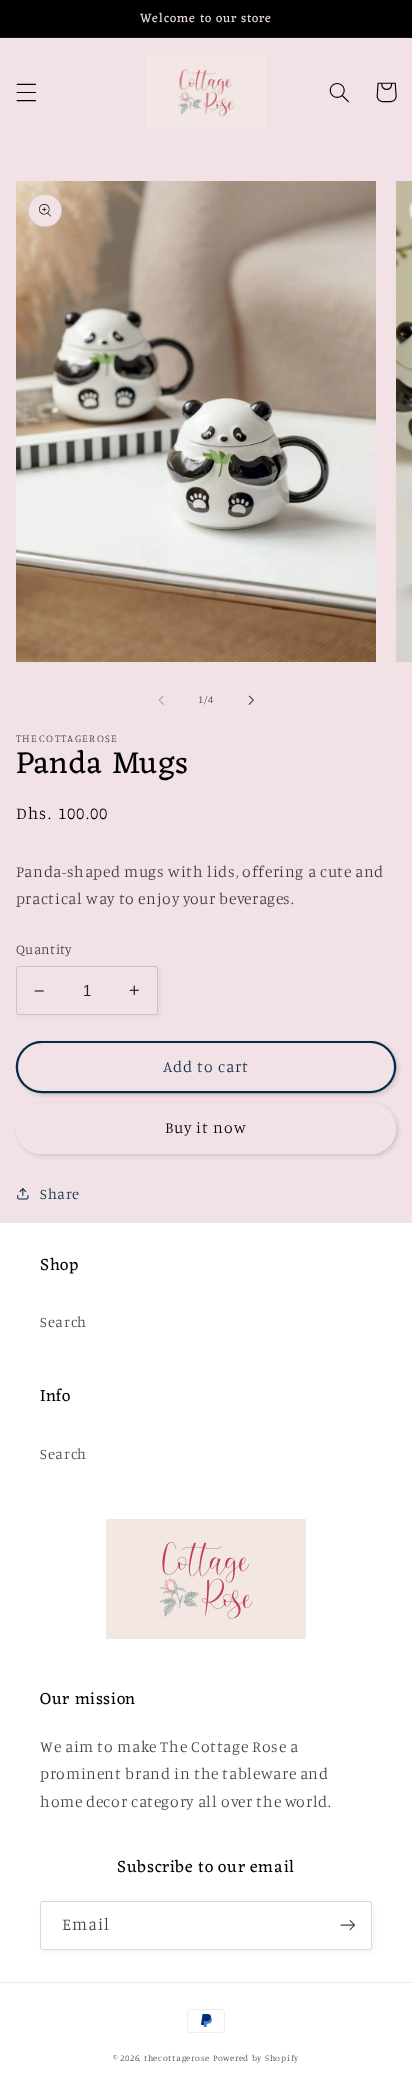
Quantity (43, 949)
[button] (26, 92)
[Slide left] (161, 700)
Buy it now (206, 1127)
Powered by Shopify (256, 2057)
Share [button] (60, 1193)
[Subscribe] (348, 1925)
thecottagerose (177, 2057)
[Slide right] (251, 700)
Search (63, 1321)
